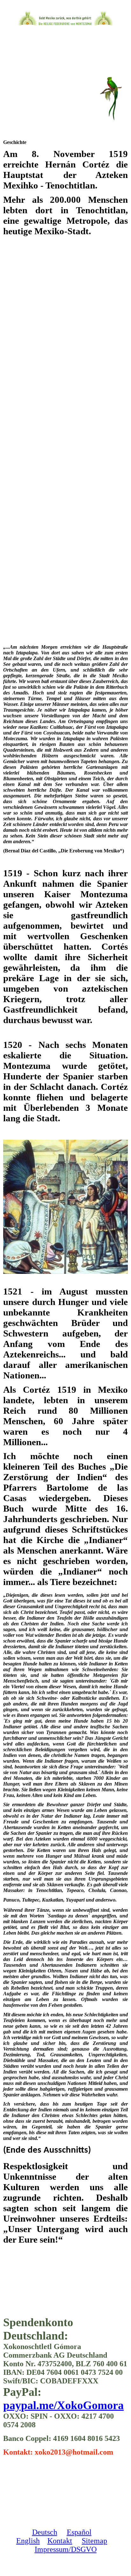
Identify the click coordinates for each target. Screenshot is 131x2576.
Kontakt (60, 2541)
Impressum (52, 2549)
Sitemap (94, 2541)
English (28, 2541)
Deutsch (45, 2532)
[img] (66, 18)
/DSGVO (83, 2549)
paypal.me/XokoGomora (63, 2405)
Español (79, 2532)
